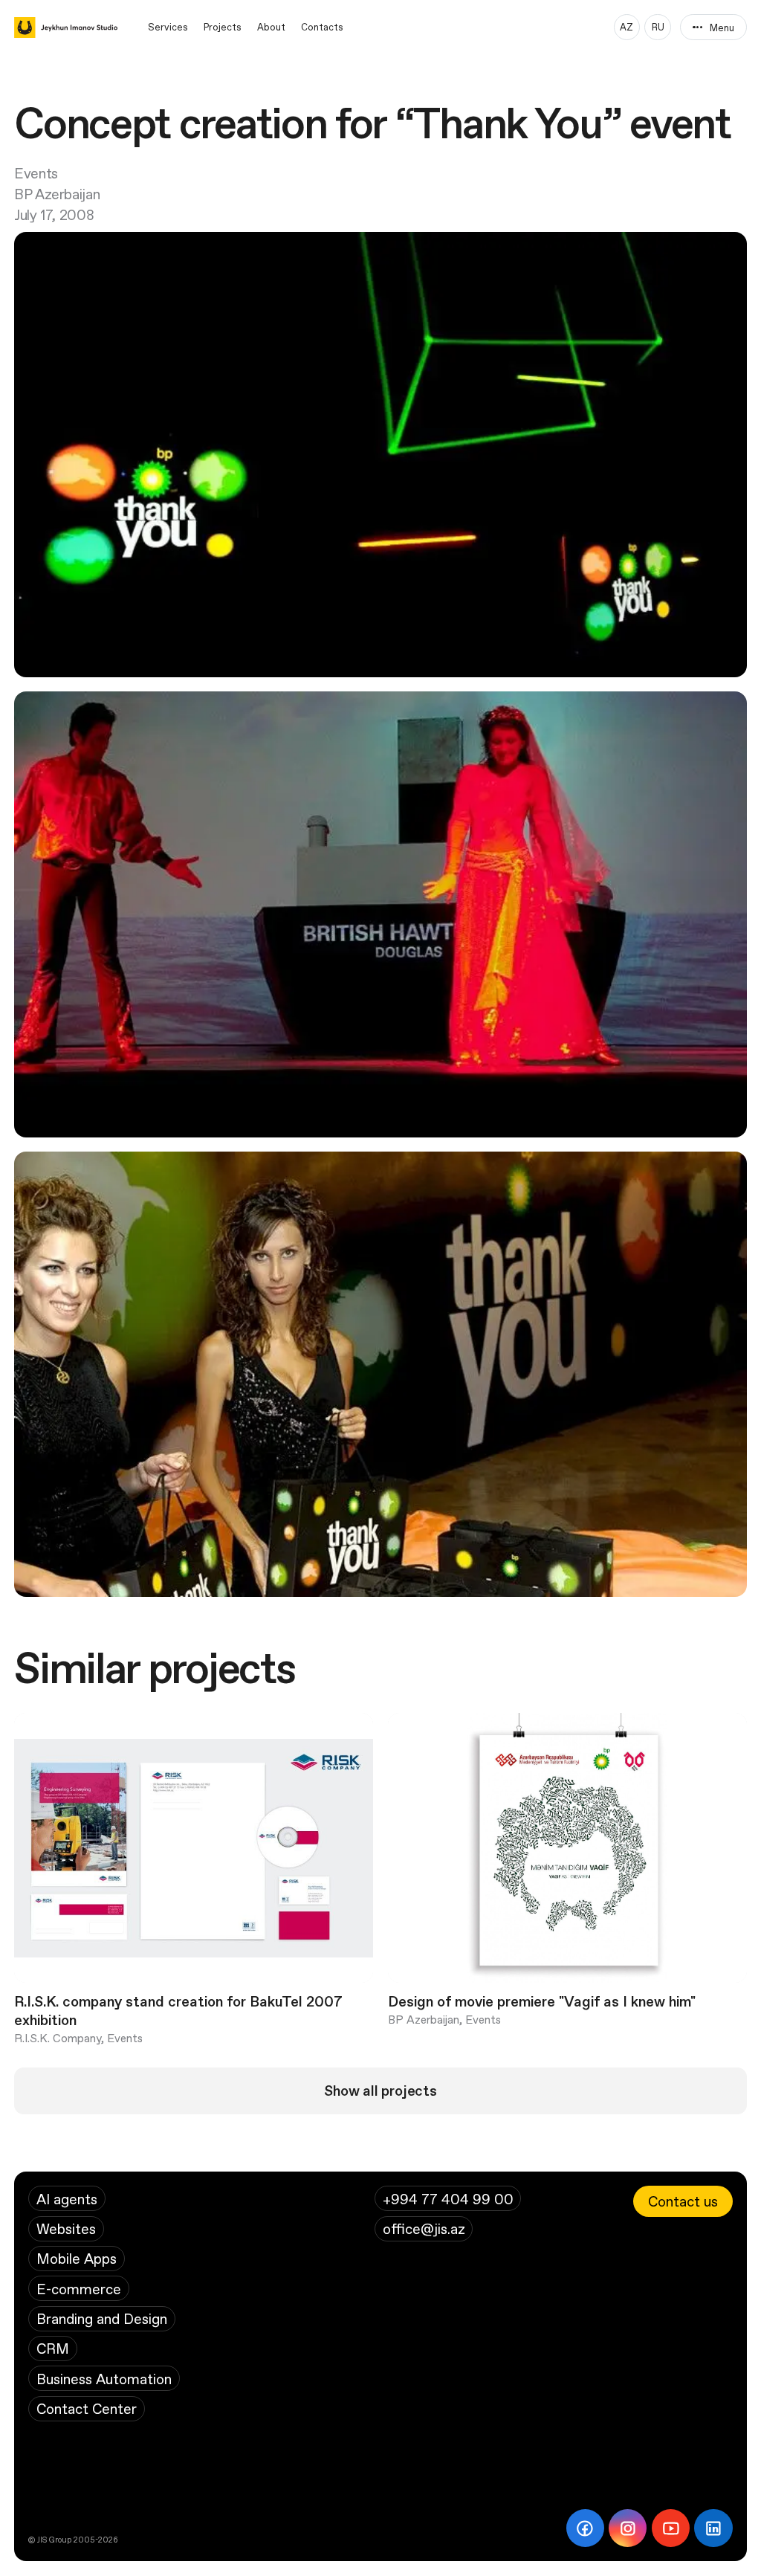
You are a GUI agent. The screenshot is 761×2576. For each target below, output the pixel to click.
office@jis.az (424, 2228)
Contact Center (87, 2408)
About (271, 27)
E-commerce (79, 2289)
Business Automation (104, 2379)
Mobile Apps (77, 2258)
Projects (223, 27)
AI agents (67, 2199)
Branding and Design (102, 2318)
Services (168, 27)
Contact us (683, 2201)
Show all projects (380, 2091)
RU (658, 27)
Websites (66, 2228)
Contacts (322, 27)
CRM (53, 2348)
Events (36, 173)
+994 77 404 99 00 (448, 2199)
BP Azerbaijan (57, 194)
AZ (626, 27)
